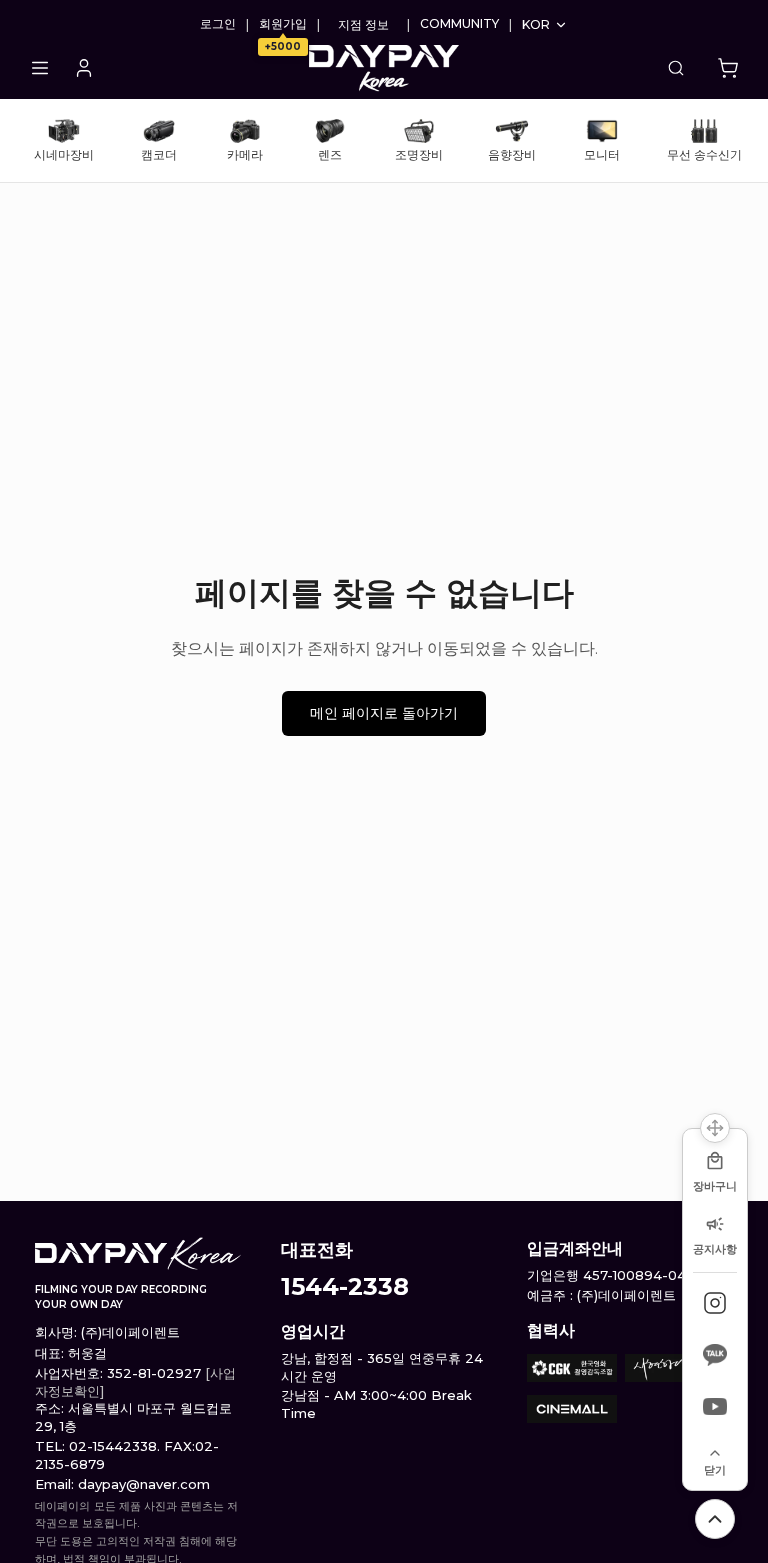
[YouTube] (715, 1407)
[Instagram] (715, 1303)
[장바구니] (728, 68)
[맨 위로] (715, 1519)
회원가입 (283, 24)
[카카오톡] (715, 1355)
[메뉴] (40, 68)
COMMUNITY (459, 24)
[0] (728, 68)
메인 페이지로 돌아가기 (384, 713)
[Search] (676, 68)
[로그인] (84, 68)
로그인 (218, 24)
